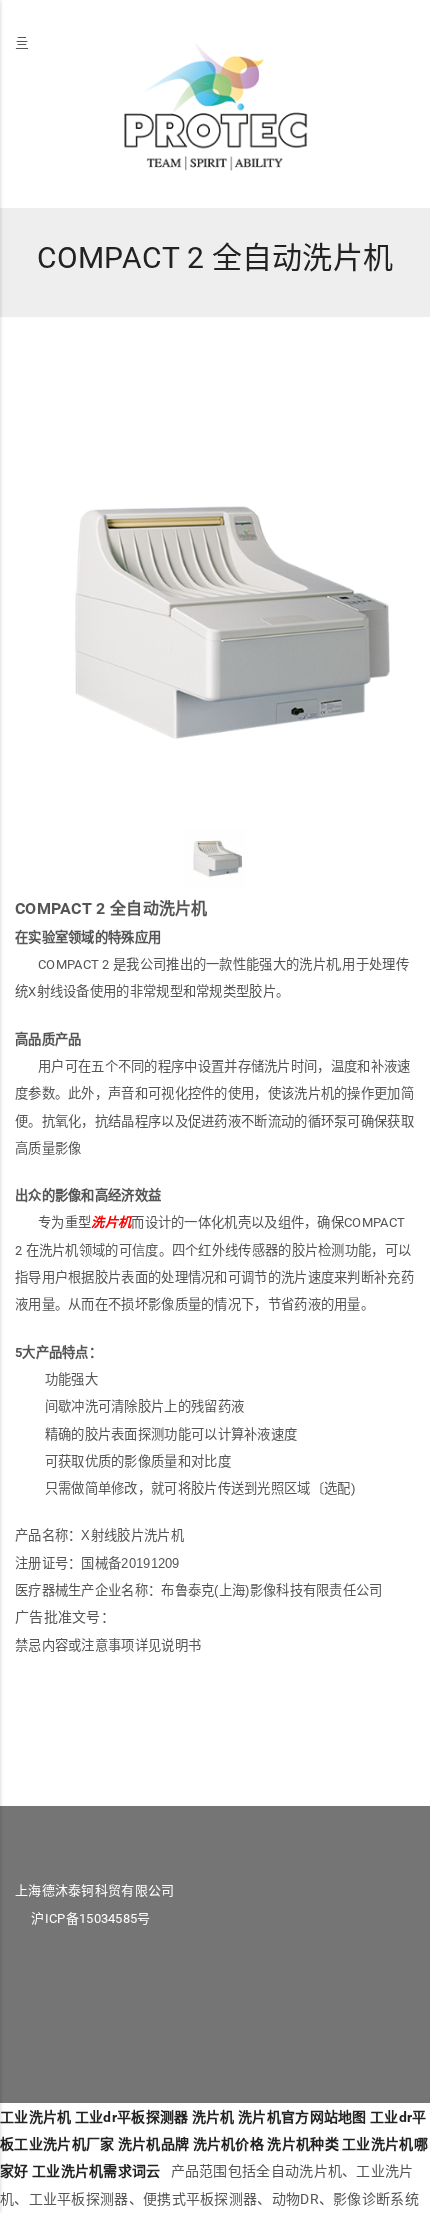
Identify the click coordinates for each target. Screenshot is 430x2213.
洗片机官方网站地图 (302, 2117)
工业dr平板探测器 (132, 2117)
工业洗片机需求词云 (96, 2171)
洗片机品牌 (154, 2144)
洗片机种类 (303, 2144)
